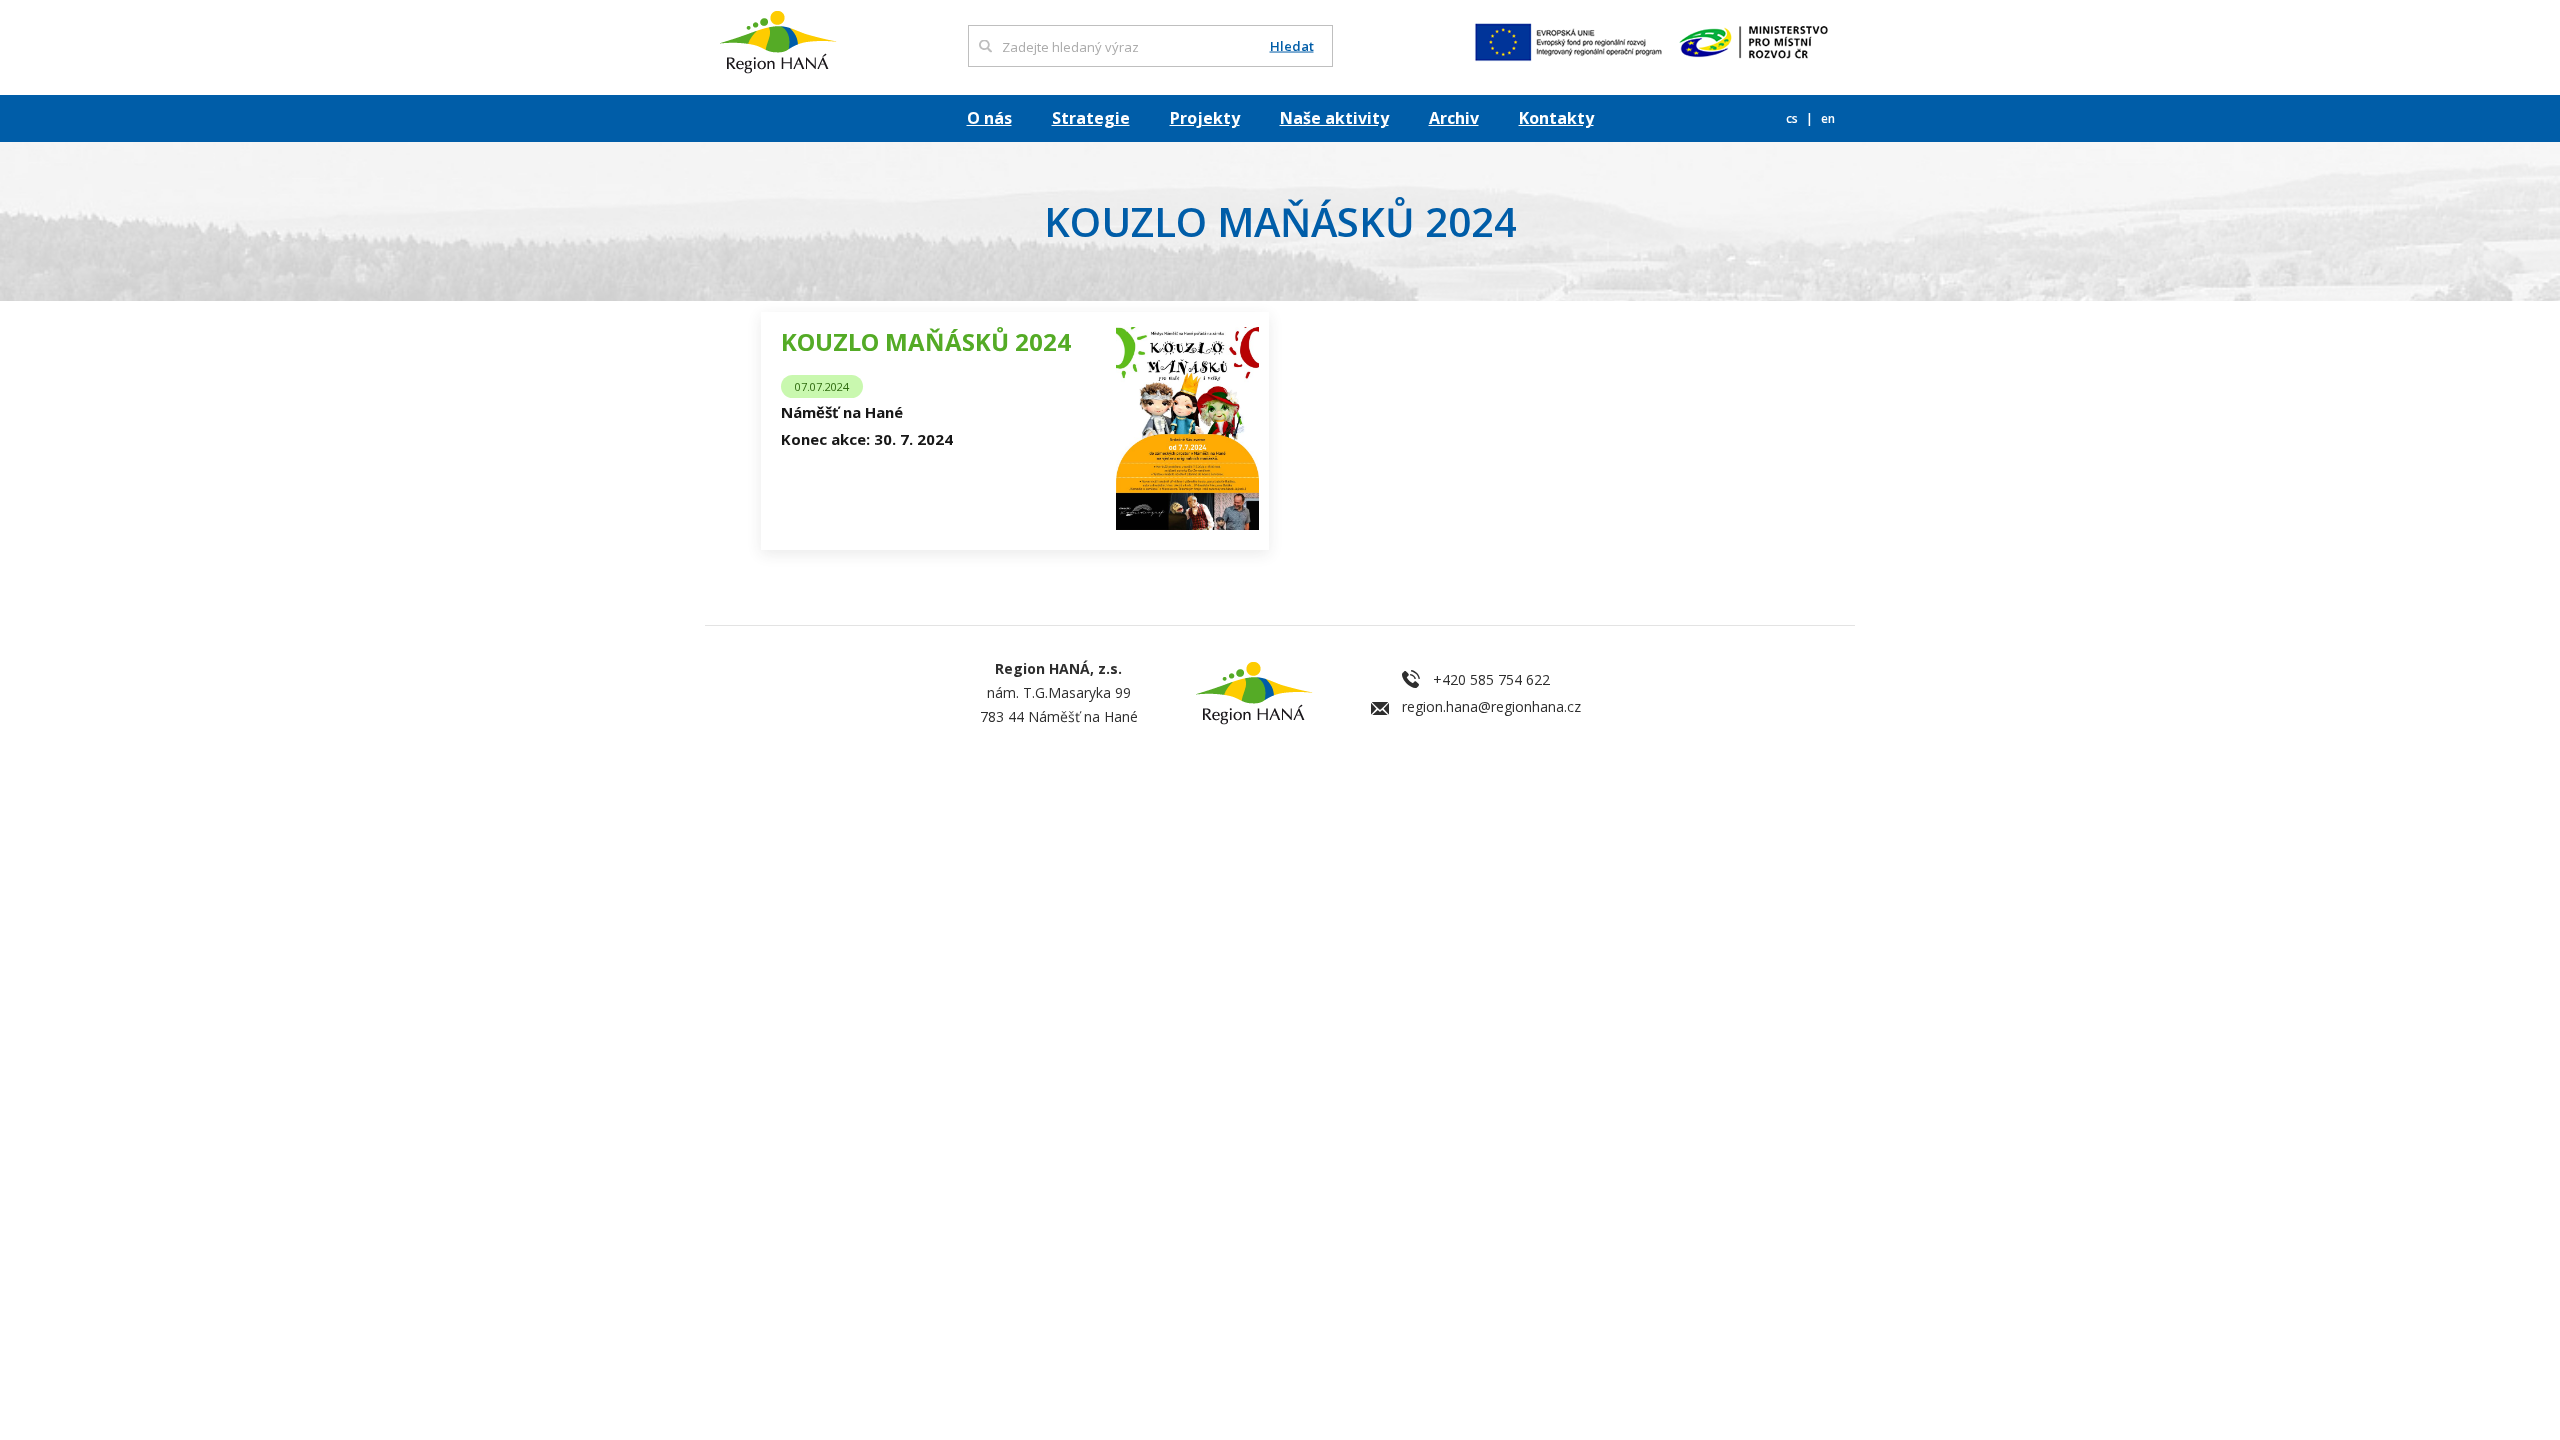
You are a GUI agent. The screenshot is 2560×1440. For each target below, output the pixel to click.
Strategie (1091, 118)
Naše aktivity (1334, 118)
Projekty (1205, 118)
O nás (989, 118)
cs (1793, 118)
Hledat (1292, 46)
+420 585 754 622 (1491, 679)
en (1828, 118)
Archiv (1454, 118)
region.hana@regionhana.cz (1491, 706)
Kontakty (1556, 118)
